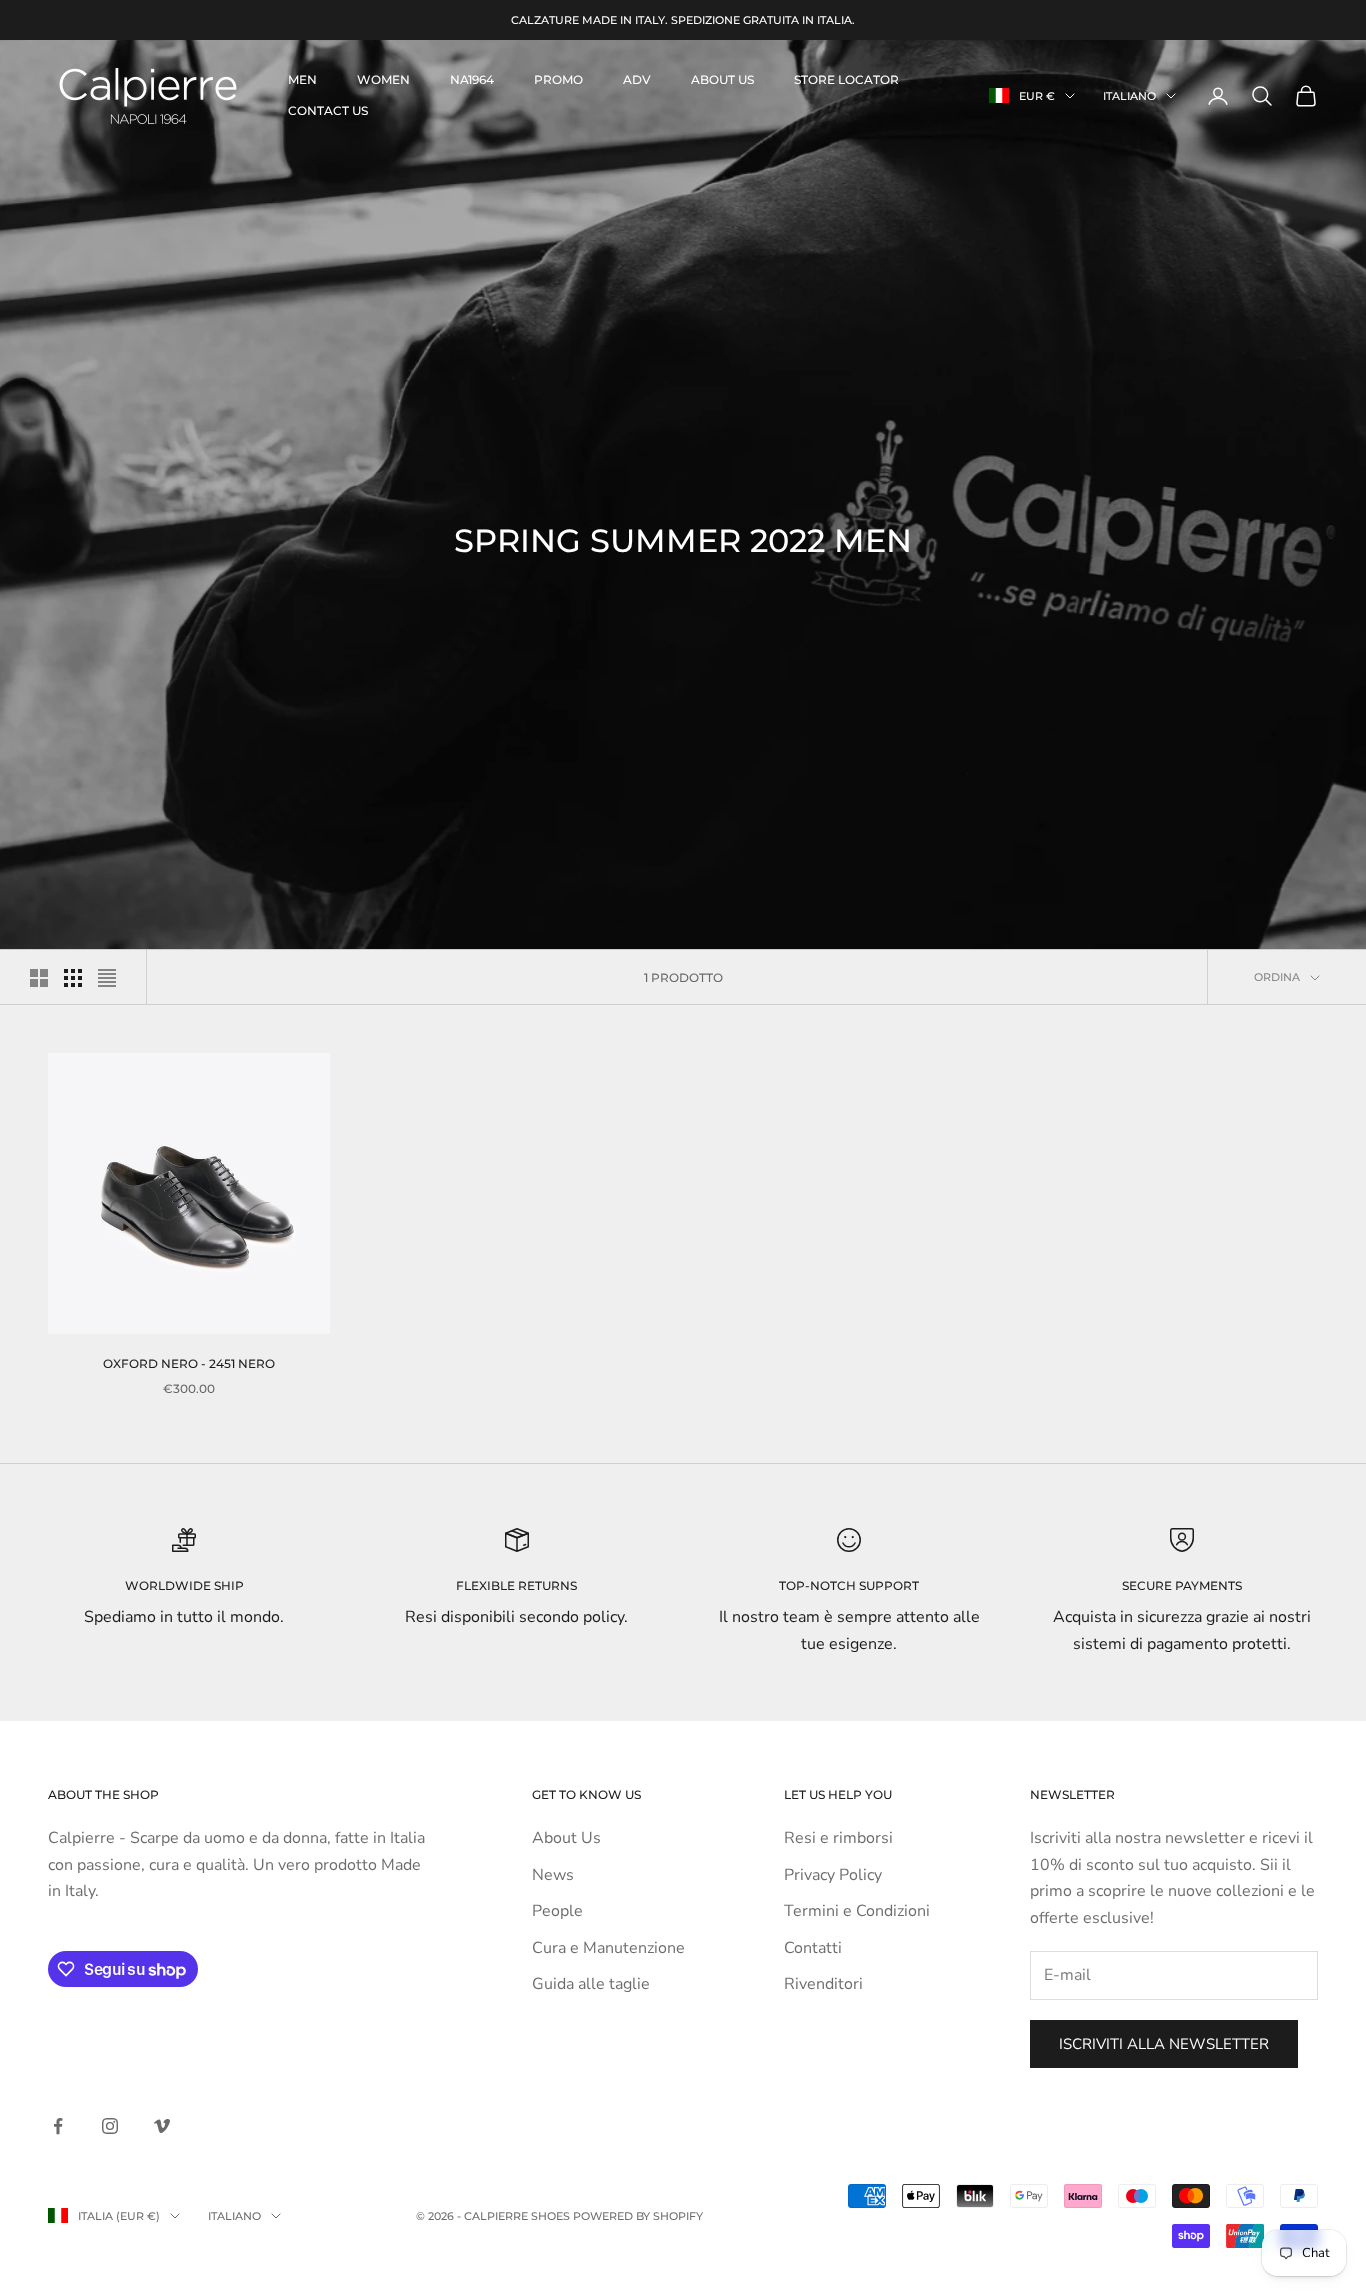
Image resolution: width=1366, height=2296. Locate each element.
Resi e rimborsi (838, 1838)
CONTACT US (328, 110)
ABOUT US (722, 79)
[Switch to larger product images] (39, 978)
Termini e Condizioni (857, 1911)
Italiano (1129, 96)
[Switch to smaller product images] (73, 978)
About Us (566, 1838)
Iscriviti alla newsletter (1164, 2044)
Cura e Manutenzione (608, 1948)
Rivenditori (823, 1984)
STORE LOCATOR (846, 79)
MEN (302, 79)
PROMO (558, 79)
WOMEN (383, 79)
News (553, 1875)
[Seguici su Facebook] (58, 2126)
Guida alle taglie (591, 1984)
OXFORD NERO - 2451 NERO (189, 1363)
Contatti (813, 1948)
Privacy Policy (833, 1875)
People (557, 1911)
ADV (637, 79)
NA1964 (472, 79)
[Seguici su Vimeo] (162, 2126)
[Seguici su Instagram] (110, 2126)
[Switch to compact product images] (107, 978)
